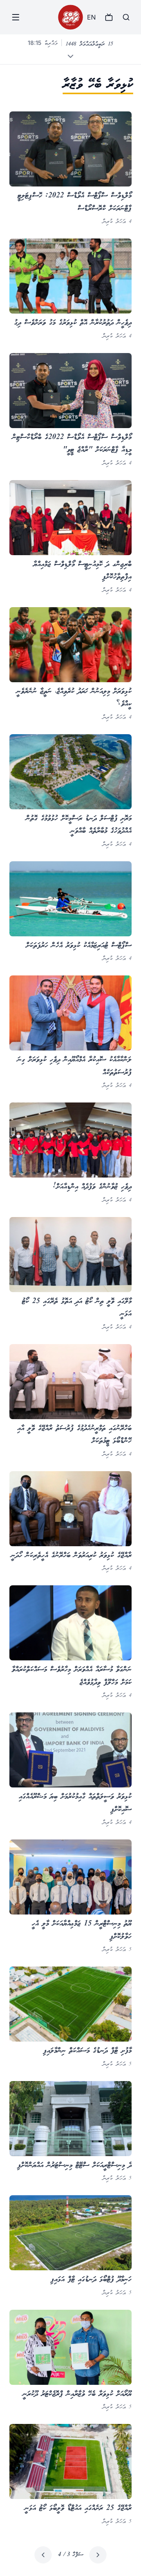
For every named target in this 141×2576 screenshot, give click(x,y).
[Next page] (43, 2555)
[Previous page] (98, 2555)
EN (91, 17)
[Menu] (16, 17)
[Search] (126, 17)
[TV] (109, 17)
